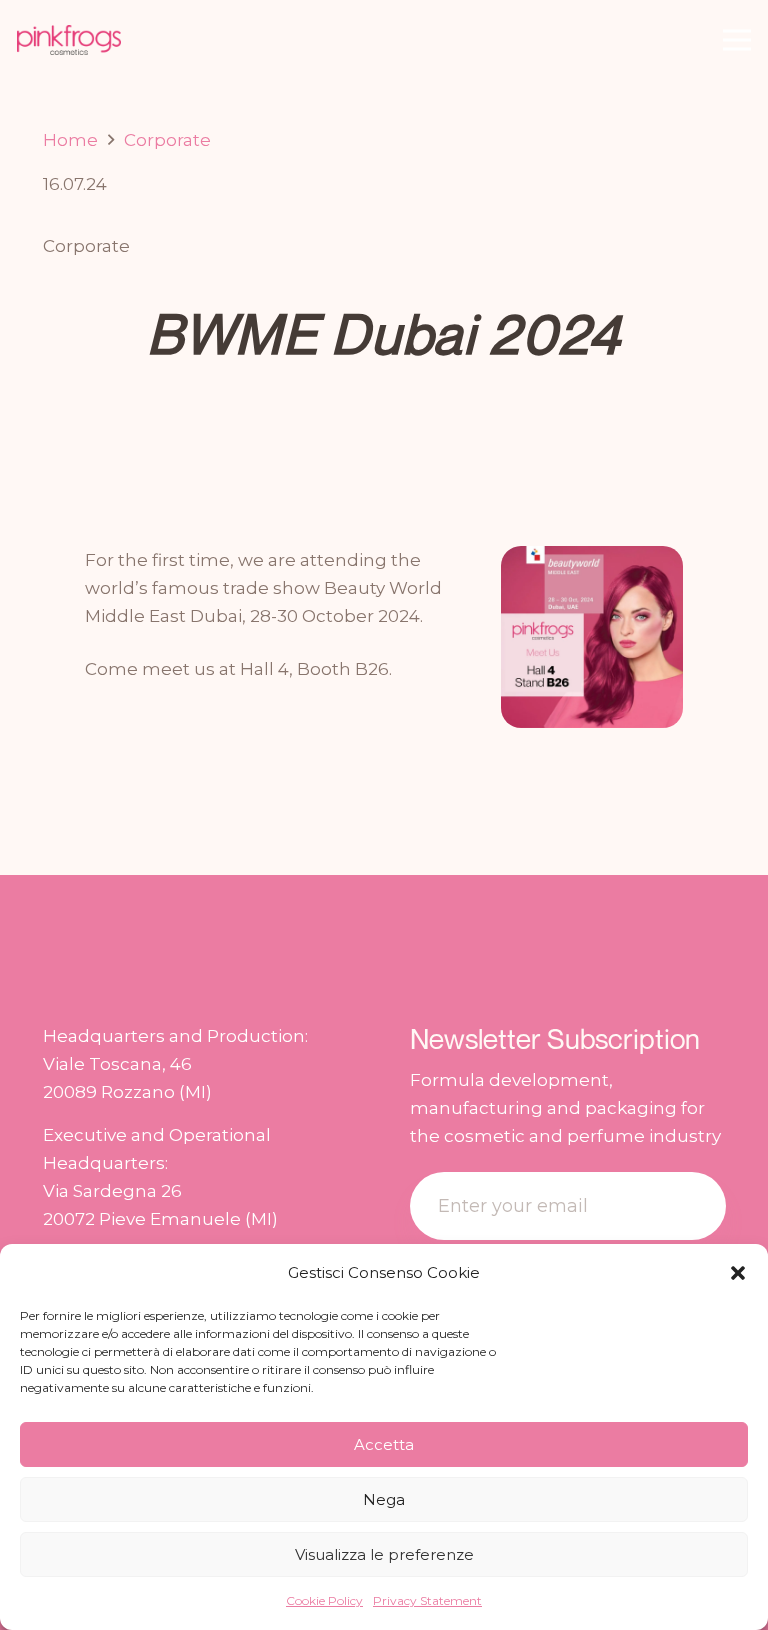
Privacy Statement (427, 1600)
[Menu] (736, 40)
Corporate (86, 246)
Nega (384, 1499)
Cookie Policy (324, 1600)
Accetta (384, 1444)
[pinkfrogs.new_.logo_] (69, 40)
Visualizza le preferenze (384, 1554)
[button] (738, 1273)
